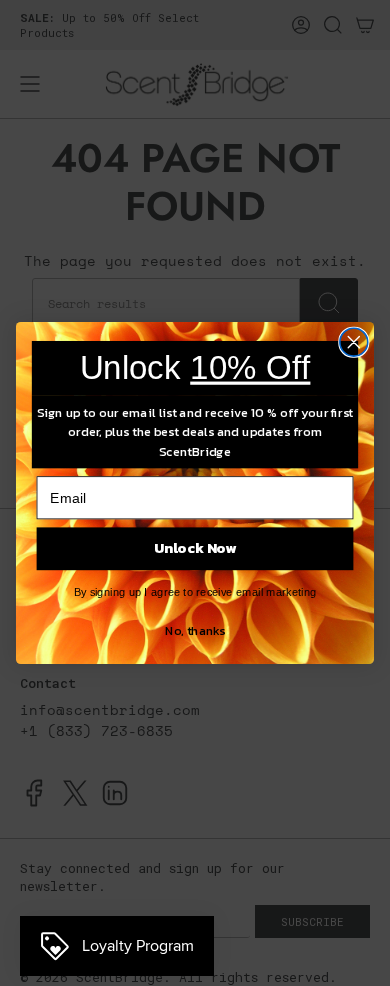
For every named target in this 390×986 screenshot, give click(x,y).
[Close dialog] (354, 342)
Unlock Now (195, 548)
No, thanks (195, 629)
